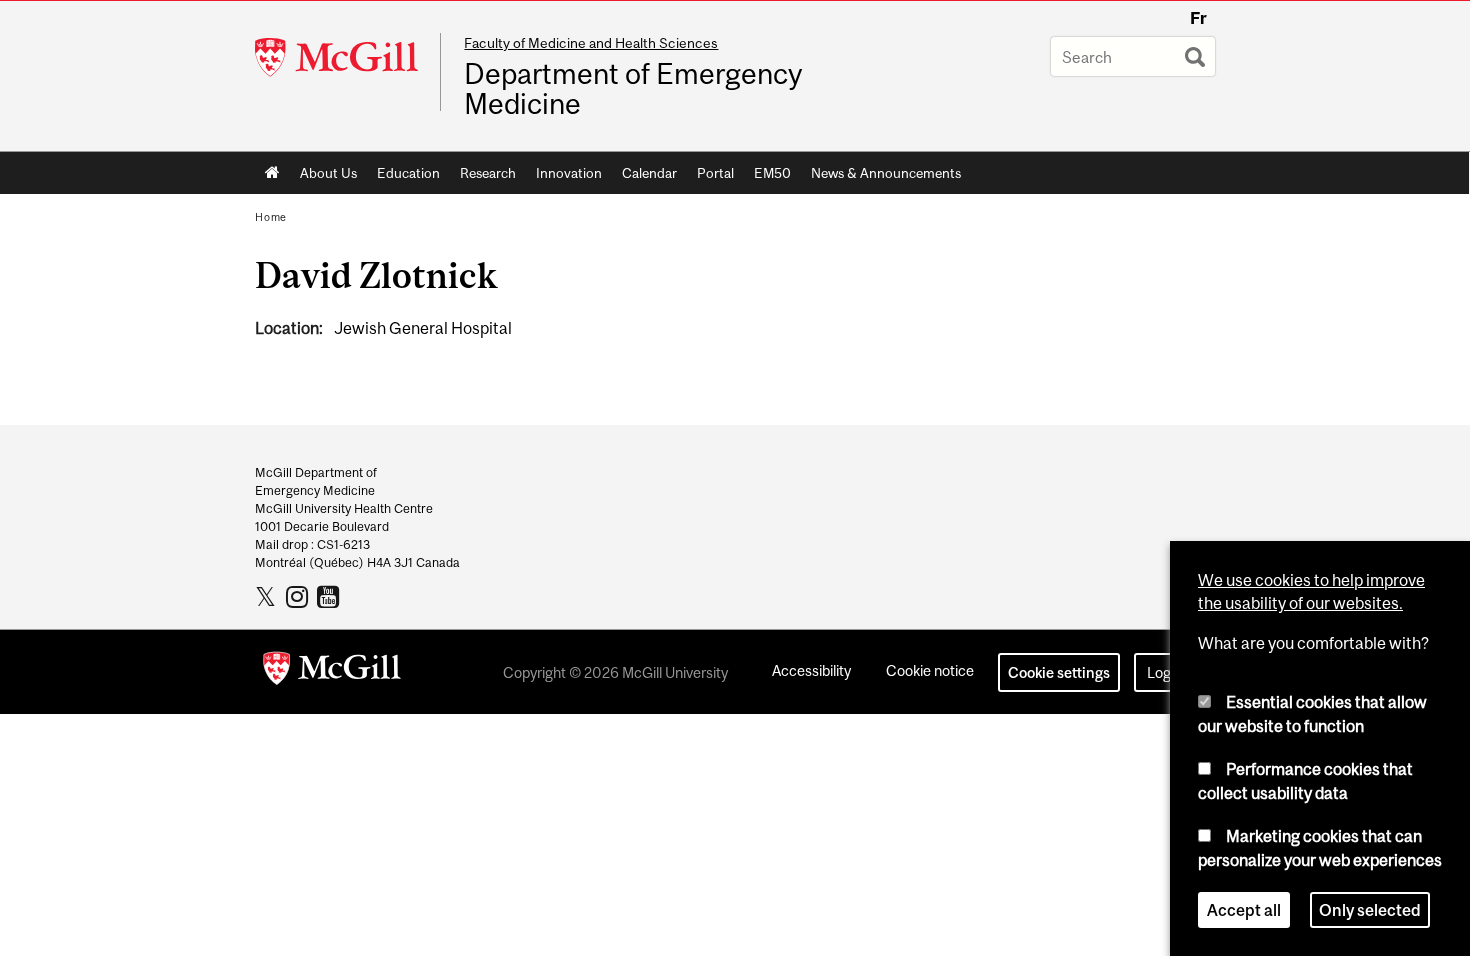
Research (488, 173)
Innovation (569, 173)
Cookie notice (930, 670)
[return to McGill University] (332, 672)
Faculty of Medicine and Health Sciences (591, 43)
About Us (328, 173)
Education (408, 173)
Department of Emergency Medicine (633, 89)
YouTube (330, 596)
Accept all (1244, 910)
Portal (715, 173)
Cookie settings (1059, 672)
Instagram (299, 596)
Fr (1198, 18)
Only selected (1370, 910)
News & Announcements (886, 173)
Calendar (649, 173)
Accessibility (811, 670)
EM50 (772, 173)
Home (272, 173)
